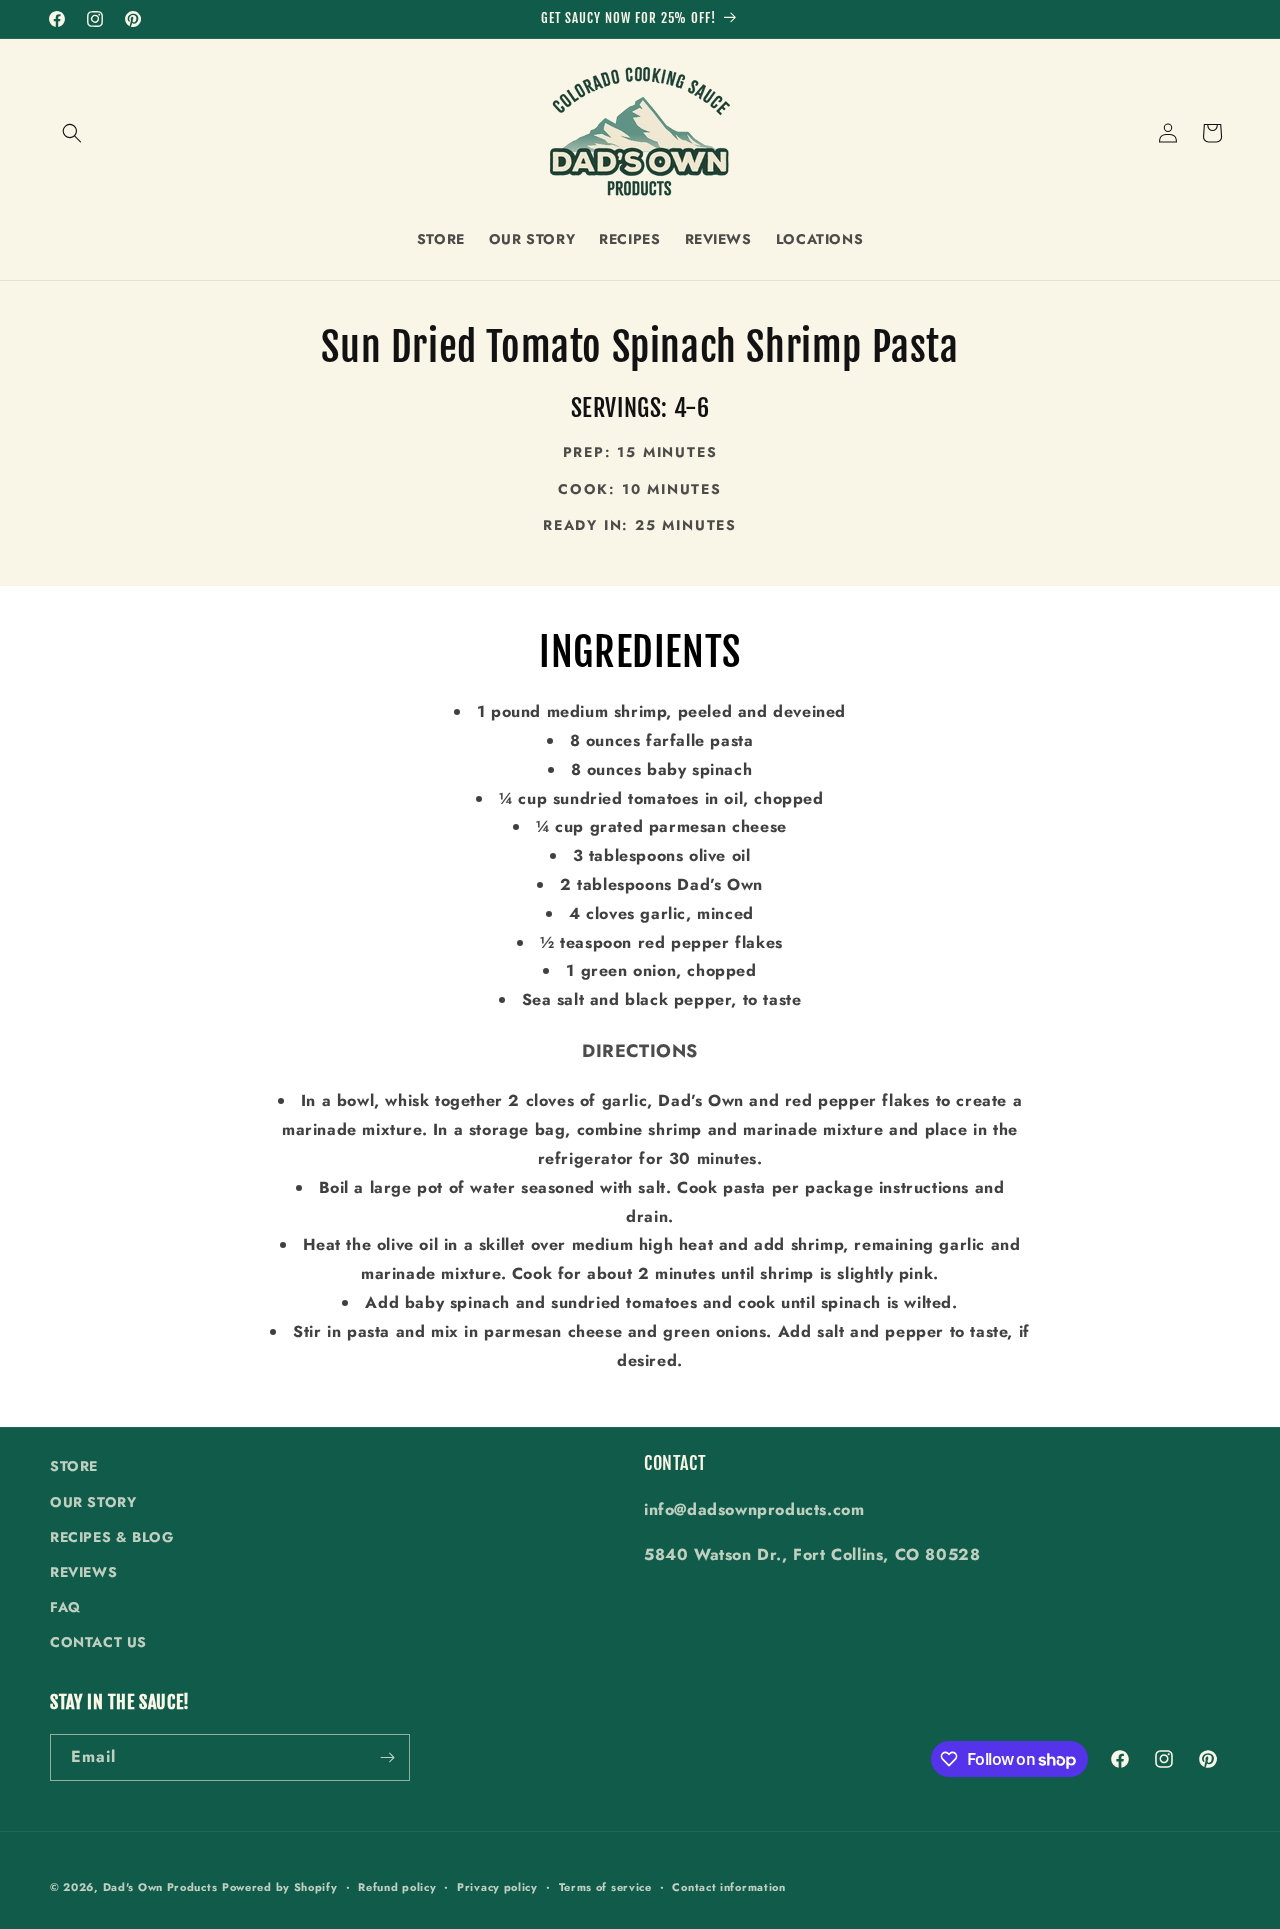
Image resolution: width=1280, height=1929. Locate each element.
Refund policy (397, 1887)
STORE (74, 1466)
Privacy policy (497, 1887)
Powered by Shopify (280, 1887)
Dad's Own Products (160, 1887)
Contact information (728, 1887)
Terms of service (605, 1887)
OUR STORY (93, 1502)
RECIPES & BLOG (111, 1537)
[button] (72, 133)
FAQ (65, 1607)
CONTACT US (98, 1642)
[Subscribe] (387, 1757)
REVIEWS (83, 1572)
